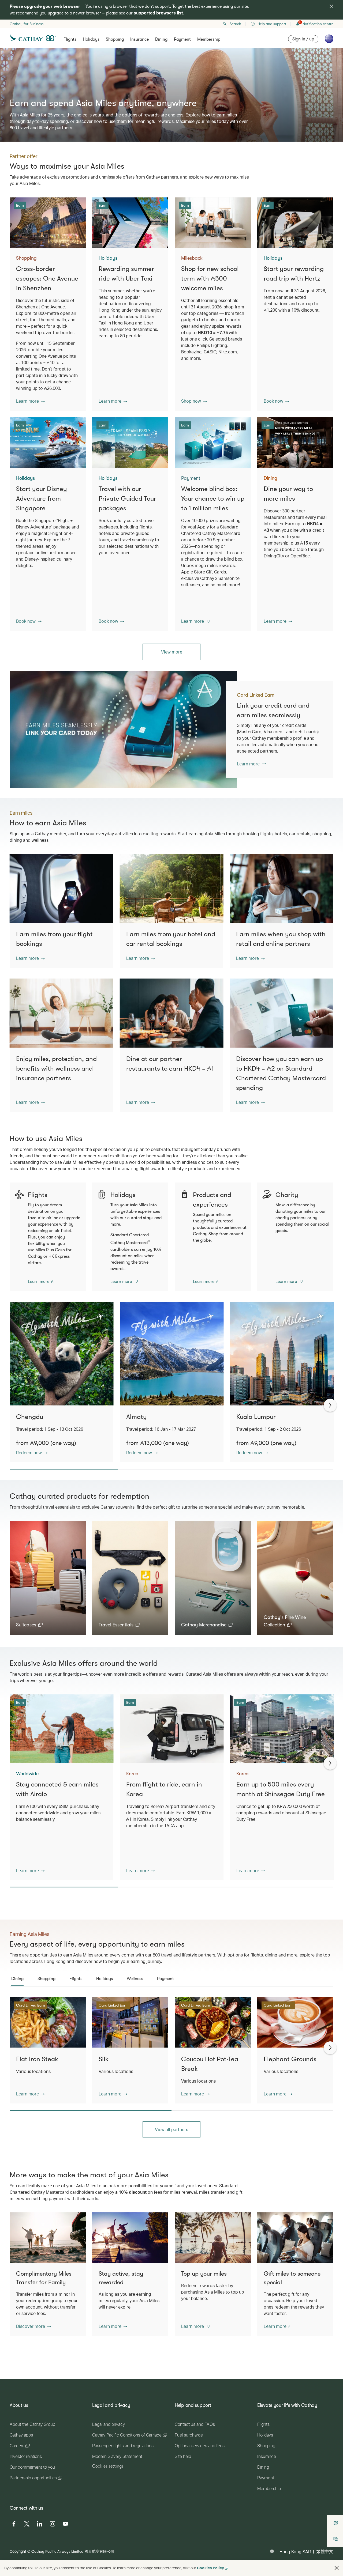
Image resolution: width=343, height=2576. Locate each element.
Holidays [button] (91, 39)
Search (235, 24)
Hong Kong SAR (295, 2552)
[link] (123, 729)
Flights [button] (70, 39)
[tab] (17, 1979)
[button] (30, 401)
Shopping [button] (115, 39)
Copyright (18, 2551)
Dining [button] (161, 39)
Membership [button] (209, 39)
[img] (331, 6)
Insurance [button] (139, 39)
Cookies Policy (210, 2568)
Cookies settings (108, 2466)
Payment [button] (182, 39)
